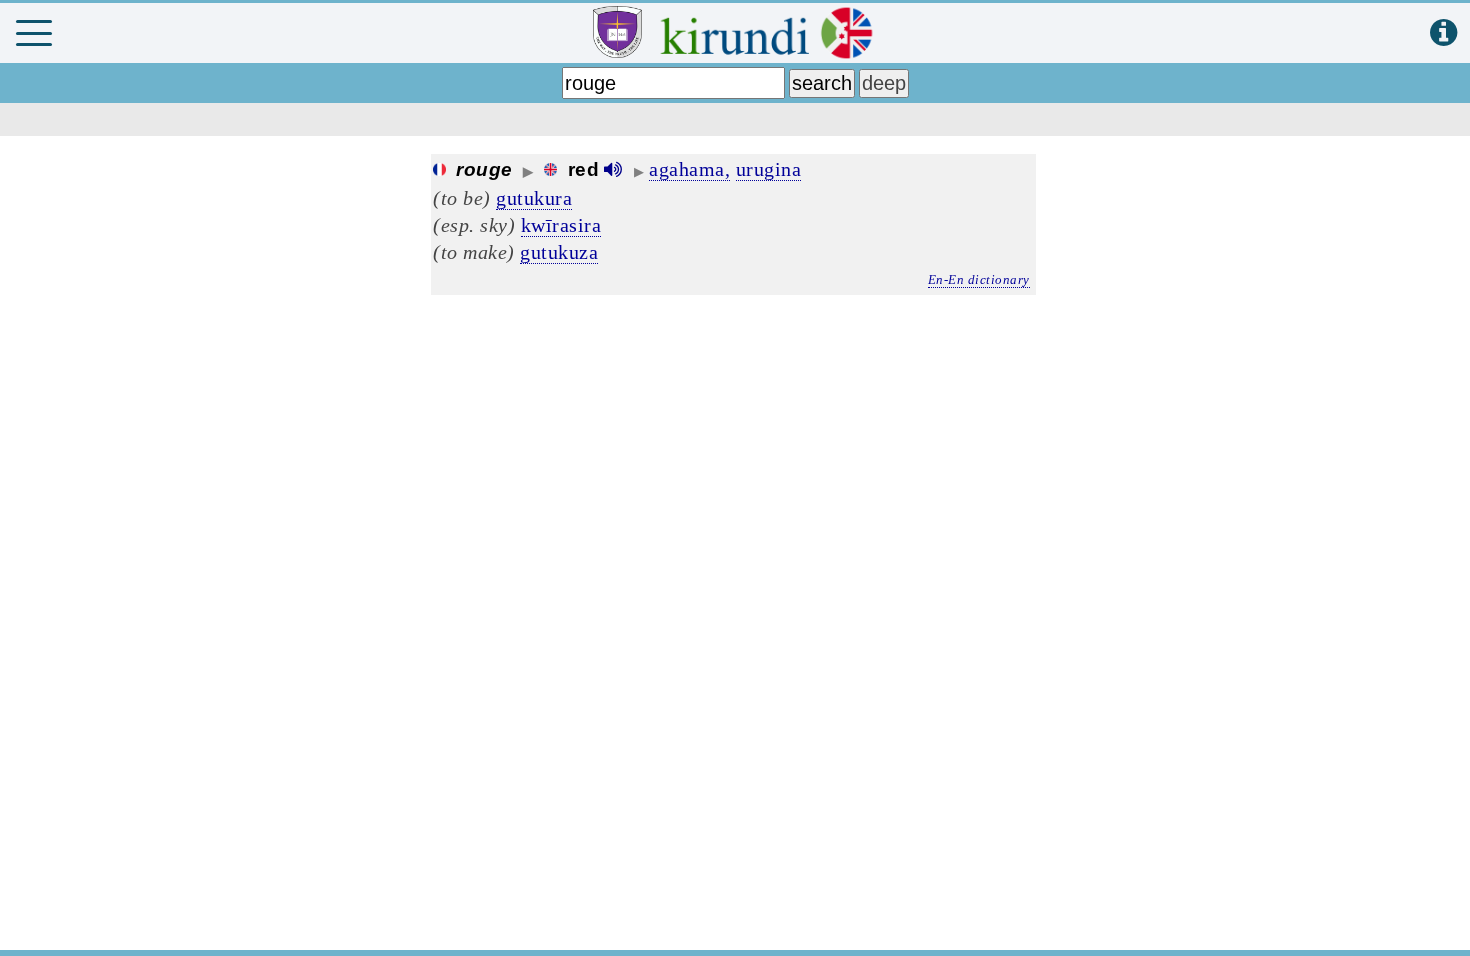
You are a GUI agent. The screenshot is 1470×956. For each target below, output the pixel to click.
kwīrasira (561, 225)
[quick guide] (1443, 33)
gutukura (534, 198)
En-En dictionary (979, 279)
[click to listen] (613, 169)
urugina (769, 169)
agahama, (689, 169)
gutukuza (559, 252)
